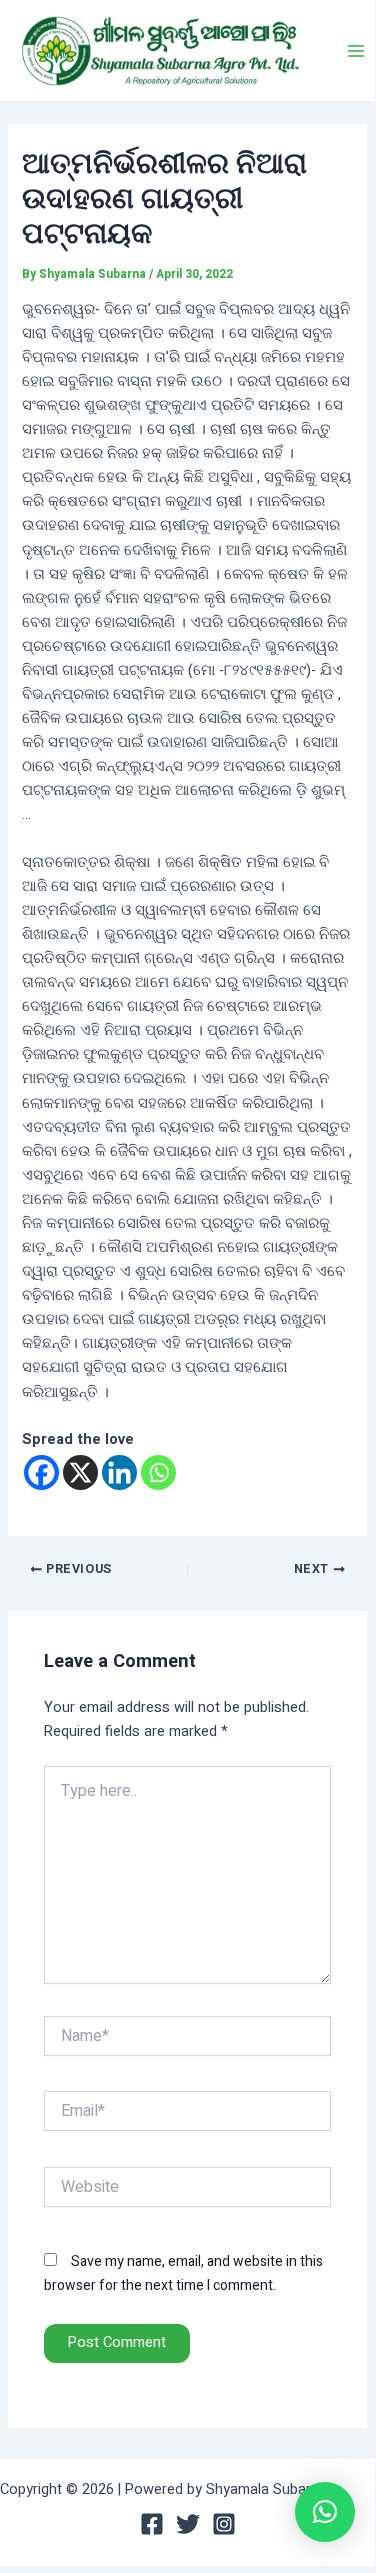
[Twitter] (188, 2524)
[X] (80, 1472)
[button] (325, 2512)
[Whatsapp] (158, 1472)
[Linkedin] (119, 1472)
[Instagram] (224, 2524)
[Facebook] (41, 1472)
